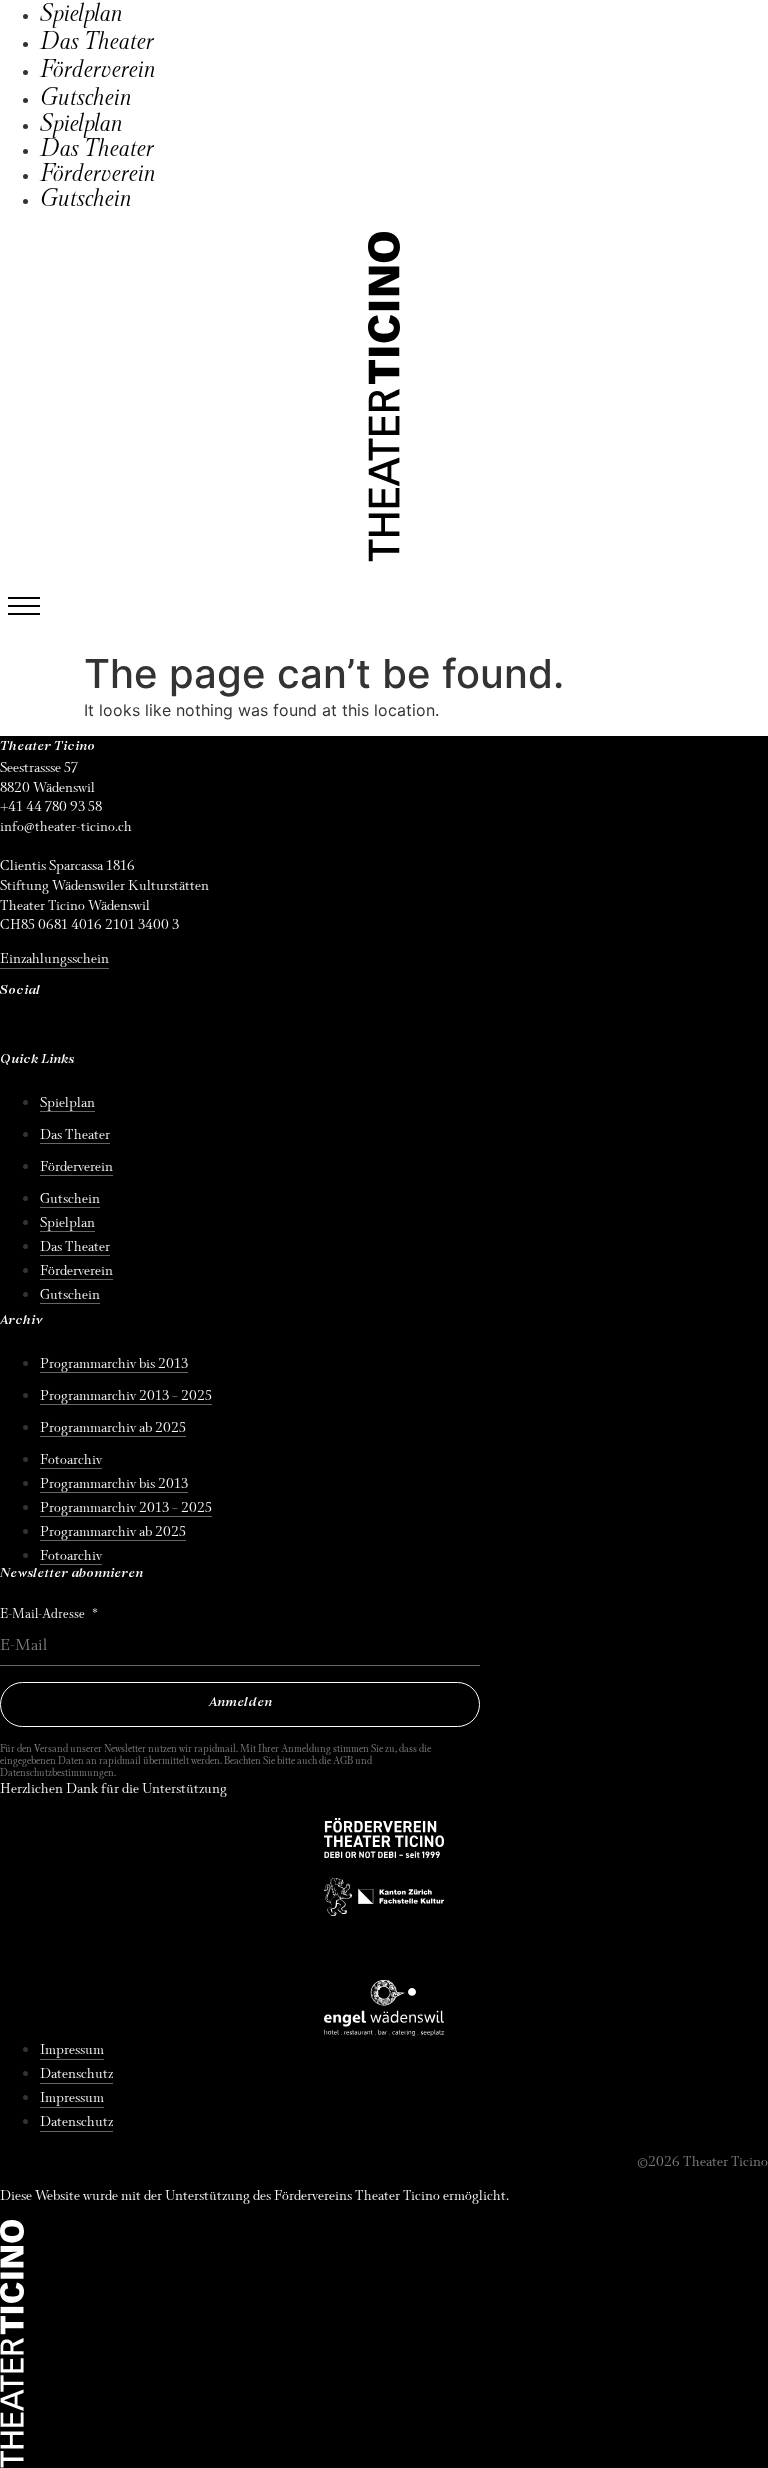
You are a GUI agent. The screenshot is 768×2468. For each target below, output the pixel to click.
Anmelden (240, 1703)
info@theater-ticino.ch (66, 826)
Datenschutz (76, 2073)
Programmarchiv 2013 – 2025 (126, 1395)
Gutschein (86, 98)
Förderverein (98, 70)
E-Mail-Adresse (44, 1614)
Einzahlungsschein (54, 958)
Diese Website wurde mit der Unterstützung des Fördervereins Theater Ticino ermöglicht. (254, 2195)
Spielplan (81, 14)
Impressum (72, 2049)
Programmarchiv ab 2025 (113, 1427)
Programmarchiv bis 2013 (114, 1363)
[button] (24, 606)
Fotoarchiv (71, 1459)
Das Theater (97, 42)
